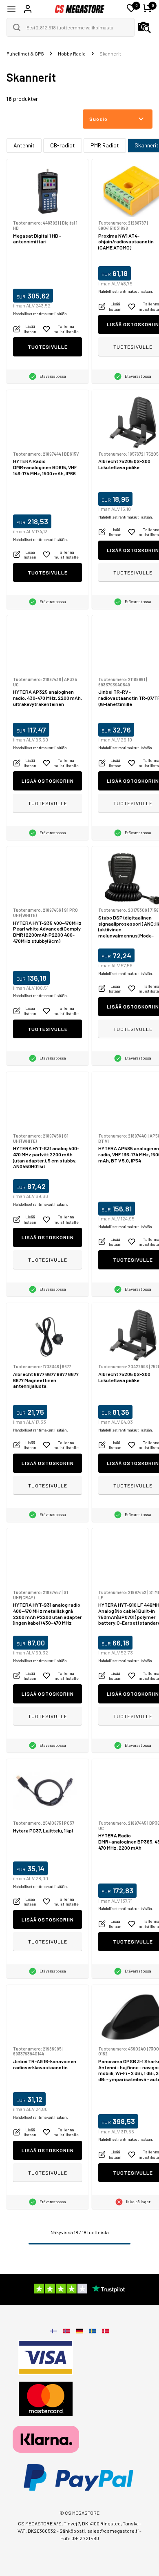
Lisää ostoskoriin (48, 781)
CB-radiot (63, 145)
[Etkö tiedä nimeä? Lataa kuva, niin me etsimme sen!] (144, 27)
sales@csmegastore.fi (113, 2531)
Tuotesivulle (48, 347)
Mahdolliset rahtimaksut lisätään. (40, 314)
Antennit (24, 145)
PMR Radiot (105, 145)
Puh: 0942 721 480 (80, 2538)
